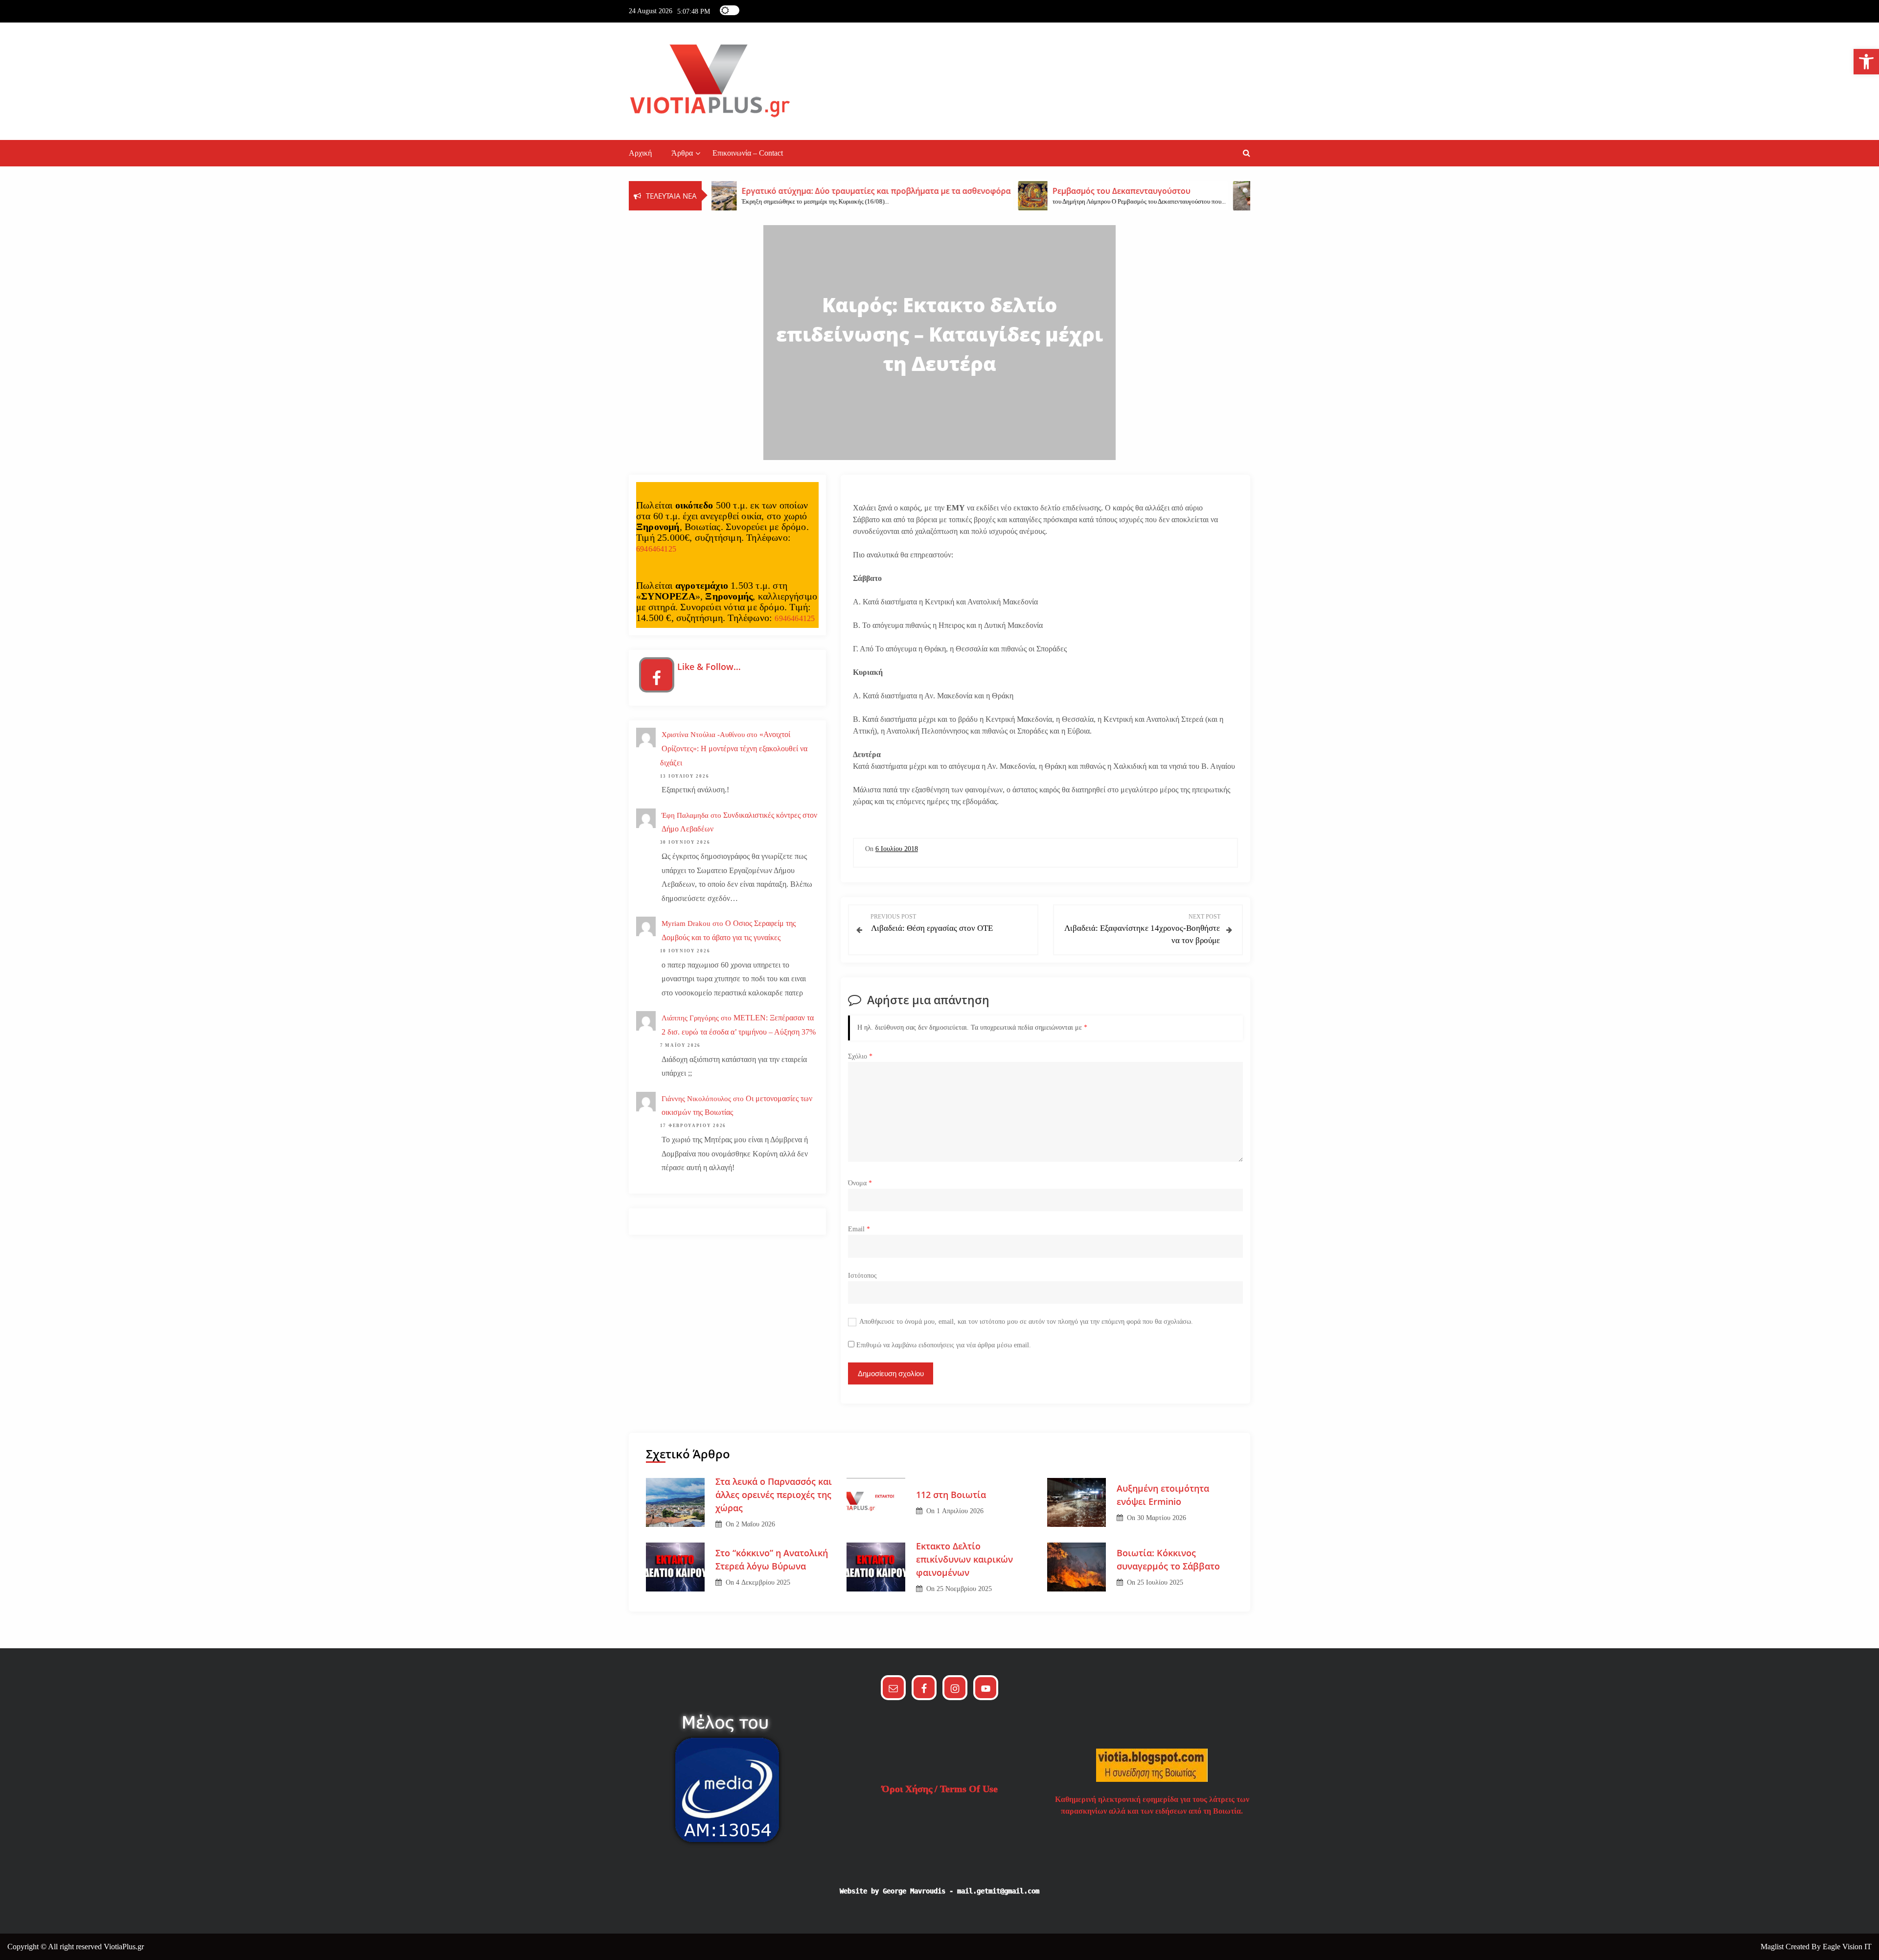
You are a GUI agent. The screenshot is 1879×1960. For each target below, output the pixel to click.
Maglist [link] (1773, 1947)
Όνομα (860, 1183)
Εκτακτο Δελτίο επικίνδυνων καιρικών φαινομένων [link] (964, 1559)
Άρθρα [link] (682, 153)
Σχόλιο (860, 1056)
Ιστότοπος (862, 1276)
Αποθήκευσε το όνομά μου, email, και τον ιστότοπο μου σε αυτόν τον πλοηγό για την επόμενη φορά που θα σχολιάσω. (1026, 1322)
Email (859, 1229)
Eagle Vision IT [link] (1847, 1947)
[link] (1866, 62)
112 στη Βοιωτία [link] (951, 1495)
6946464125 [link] (656, 549)
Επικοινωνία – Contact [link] (748, 153)
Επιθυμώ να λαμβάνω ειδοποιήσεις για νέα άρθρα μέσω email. (944, 1345)
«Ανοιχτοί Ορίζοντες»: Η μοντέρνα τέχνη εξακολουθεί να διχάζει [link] (734, 749)
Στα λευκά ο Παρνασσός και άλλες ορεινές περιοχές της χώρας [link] (774, 1495)
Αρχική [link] (640, 153)
